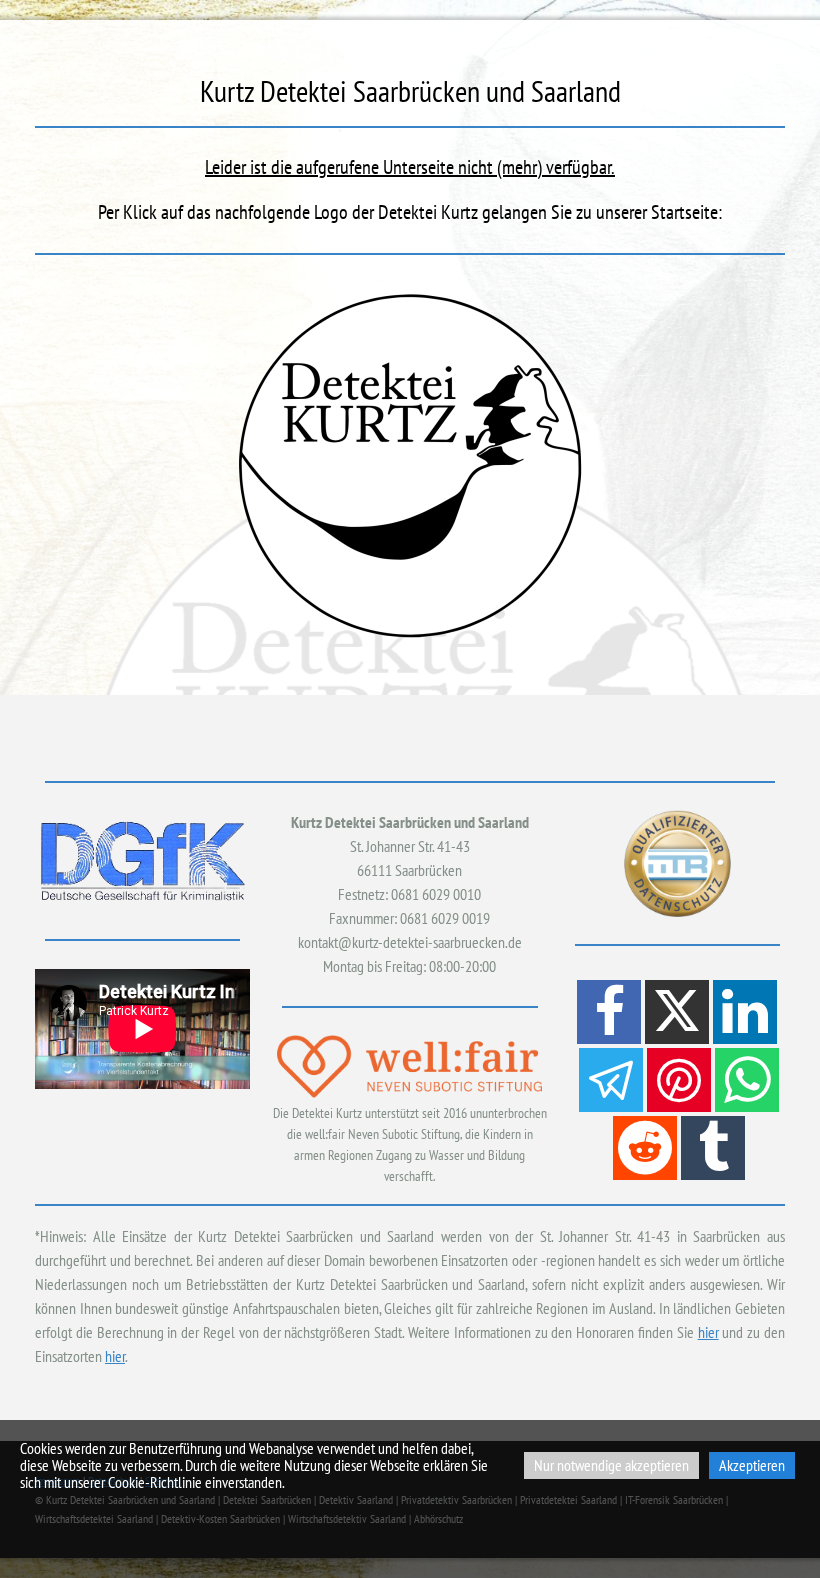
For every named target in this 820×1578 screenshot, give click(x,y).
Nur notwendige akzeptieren (611, 1465)
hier (708, 1332)
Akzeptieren (752, 1465)
